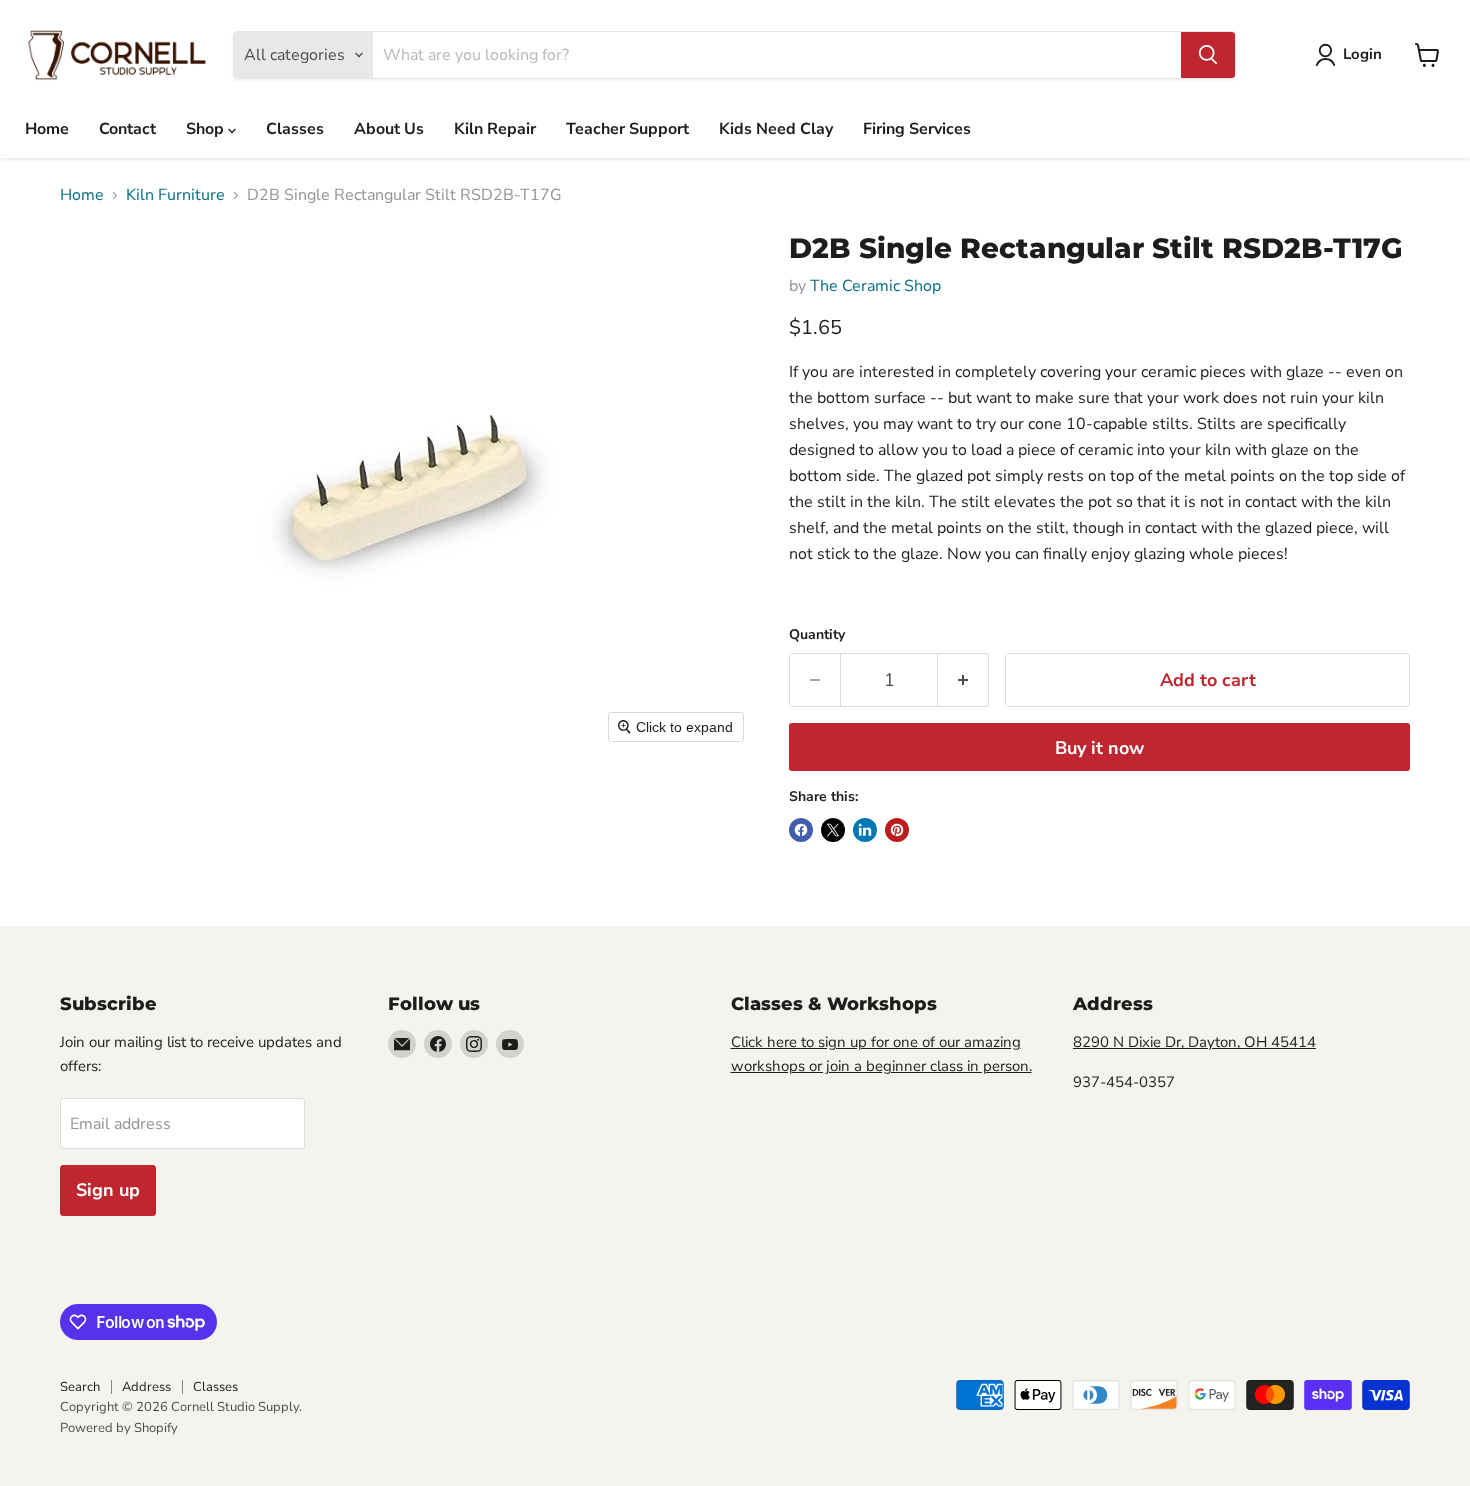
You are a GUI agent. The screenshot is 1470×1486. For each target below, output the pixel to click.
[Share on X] (833, 830)
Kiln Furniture (175, 195)
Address (146, 1387)
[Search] (1208, 55)
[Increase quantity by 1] (963, 680)
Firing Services (917, 129)
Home (47, 129)
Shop (207, 129)
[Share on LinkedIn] (865, 830)
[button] (1352, 55)
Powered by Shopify (119, 1428)
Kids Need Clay (776, 129)
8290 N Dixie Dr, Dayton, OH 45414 (1194, 1042)
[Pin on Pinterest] (897, 830)
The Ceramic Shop (875, 286)
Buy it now (1099, 748)
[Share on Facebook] (801, 830)
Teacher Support (627, 129)
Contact (127, 129)
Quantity (817, 635)
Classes (295, 129)
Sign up (108, 1190)
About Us (389, 129)
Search (80, 1387)
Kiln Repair (495, 129)
